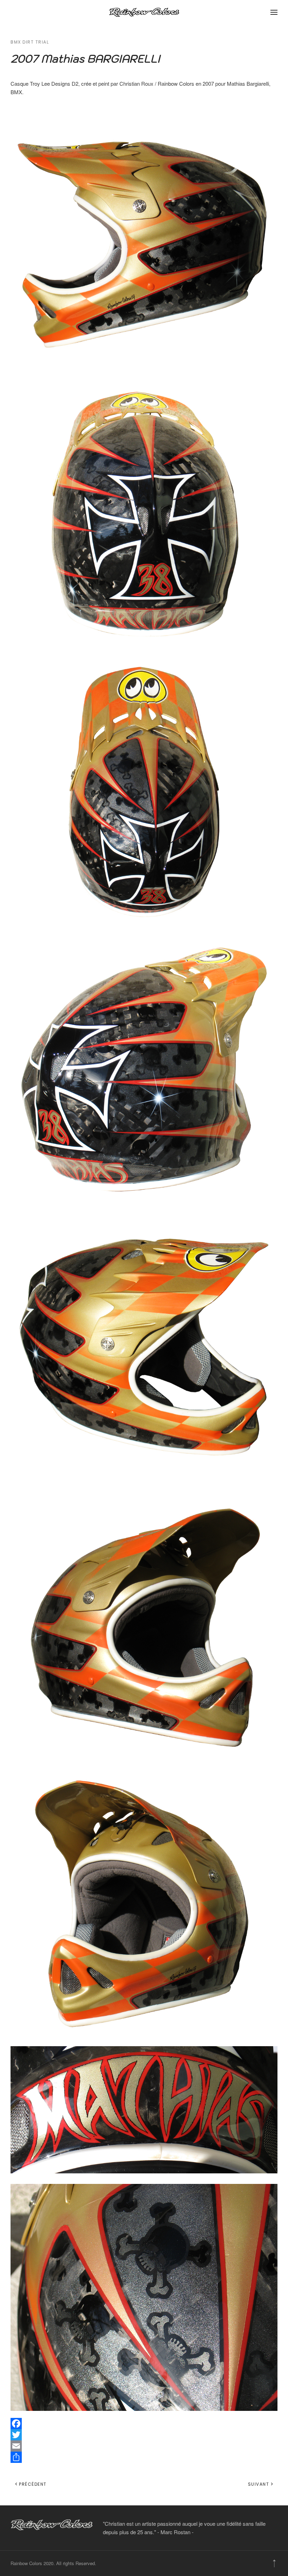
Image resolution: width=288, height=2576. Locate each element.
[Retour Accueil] (144, 12)
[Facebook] (144, 2424)
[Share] (144, 2457)
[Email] (144, 2446)
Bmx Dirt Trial (30, 42)
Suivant (259, 2484)
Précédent (33, 2484)
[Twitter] (144, 2435)
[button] (274, 12)
